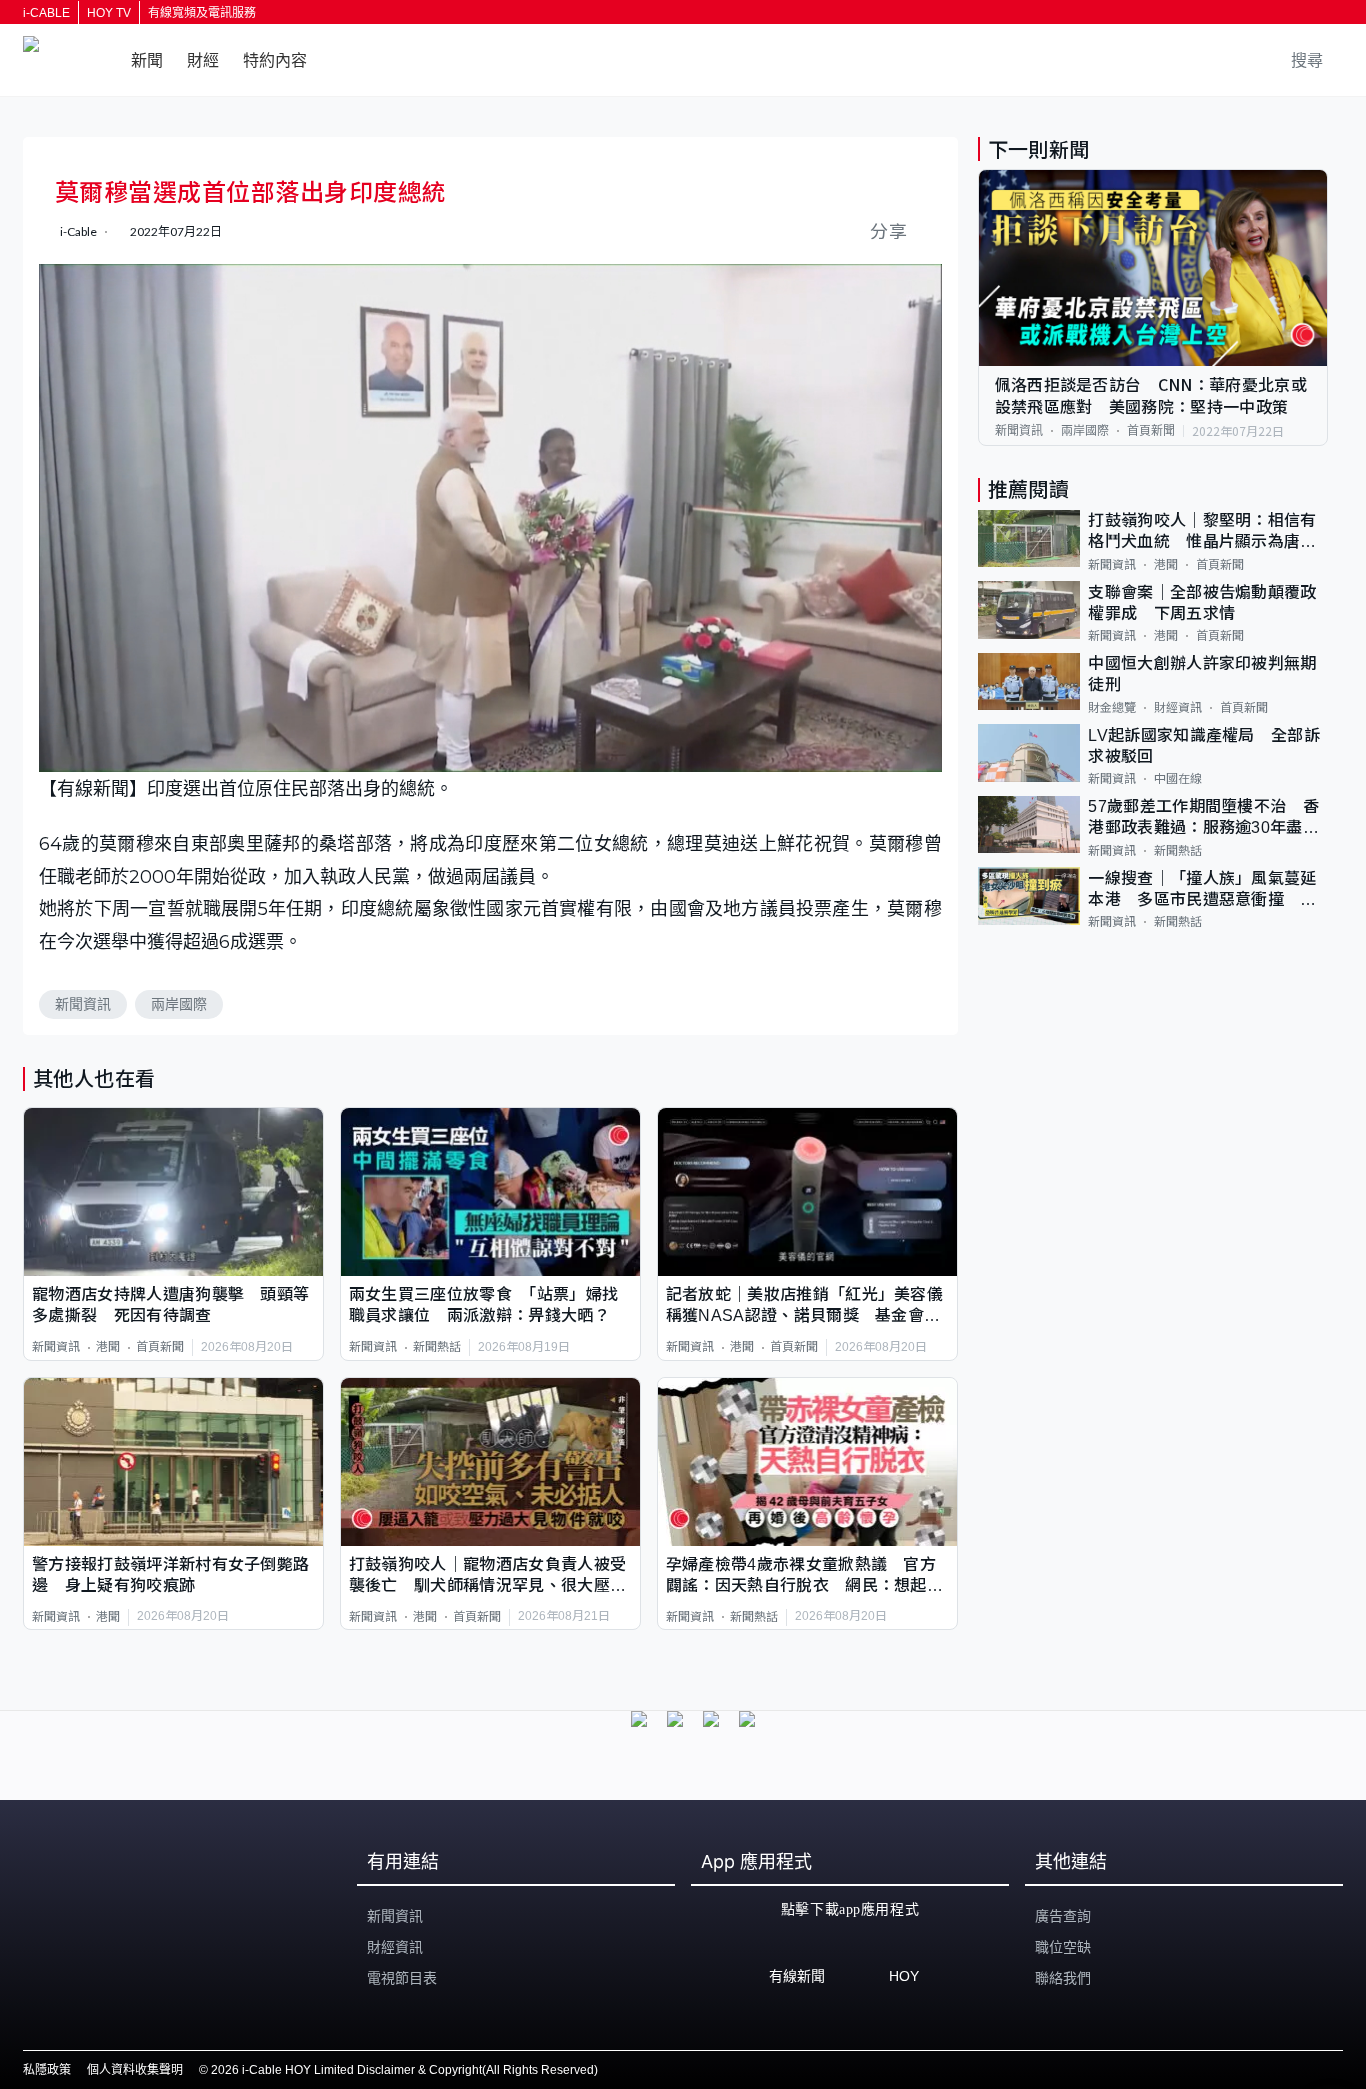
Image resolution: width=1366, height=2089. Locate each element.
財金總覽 (1112, 707)
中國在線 (1178, 779)
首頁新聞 (160, 1347)
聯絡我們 (1063, 1978)
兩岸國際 (179, 1004)
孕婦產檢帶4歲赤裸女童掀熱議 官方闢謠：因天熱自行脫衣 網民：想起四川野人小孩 (804, 1576)
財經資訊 (1178, 707)
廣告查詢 (1063, 1916)
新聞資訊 (83, 1004)
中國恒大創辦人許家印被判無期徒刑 (1202, 674)
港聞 (108, 1347)
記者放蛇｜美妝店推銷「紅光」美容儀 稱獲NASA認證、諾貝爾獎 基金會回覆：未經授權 (807, 1306)
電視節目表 (402, 1978)
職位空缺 (1063, 1947)
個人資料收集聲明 (135, 2070)
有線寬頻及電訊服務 (202, 13)
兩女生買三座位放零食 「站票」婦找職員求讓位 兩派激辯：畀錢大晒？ (483, 1305)
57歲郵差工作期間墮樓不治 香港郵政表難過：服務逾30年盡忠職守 (1203, 818)
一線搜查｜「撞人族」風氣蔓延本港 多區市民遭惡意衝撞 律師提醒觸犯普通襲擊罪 (1202, 889)
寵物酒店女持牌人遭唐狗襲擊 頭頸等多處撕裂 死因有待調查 (170, 1305)
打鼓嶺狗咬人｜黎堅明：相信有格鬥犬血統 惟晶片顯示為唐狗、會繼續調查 (1202, 532)
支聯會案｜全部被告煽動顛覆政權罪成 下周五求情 (1202, 602)
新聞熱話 (437, 1347)
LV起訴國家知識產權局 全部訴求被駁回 (1204, 745)
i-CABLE (46, 13)
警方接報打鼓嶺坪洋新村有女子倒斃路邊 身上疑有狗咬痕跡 (170, 1575)
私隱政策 (47, 2070)
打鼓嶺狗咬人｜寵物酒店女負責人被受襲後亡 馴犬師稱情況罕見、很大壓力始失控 (487, 1576)
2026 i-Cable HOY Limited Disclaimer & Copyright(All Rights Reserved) (404, 2070)
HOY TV (109, 13)
